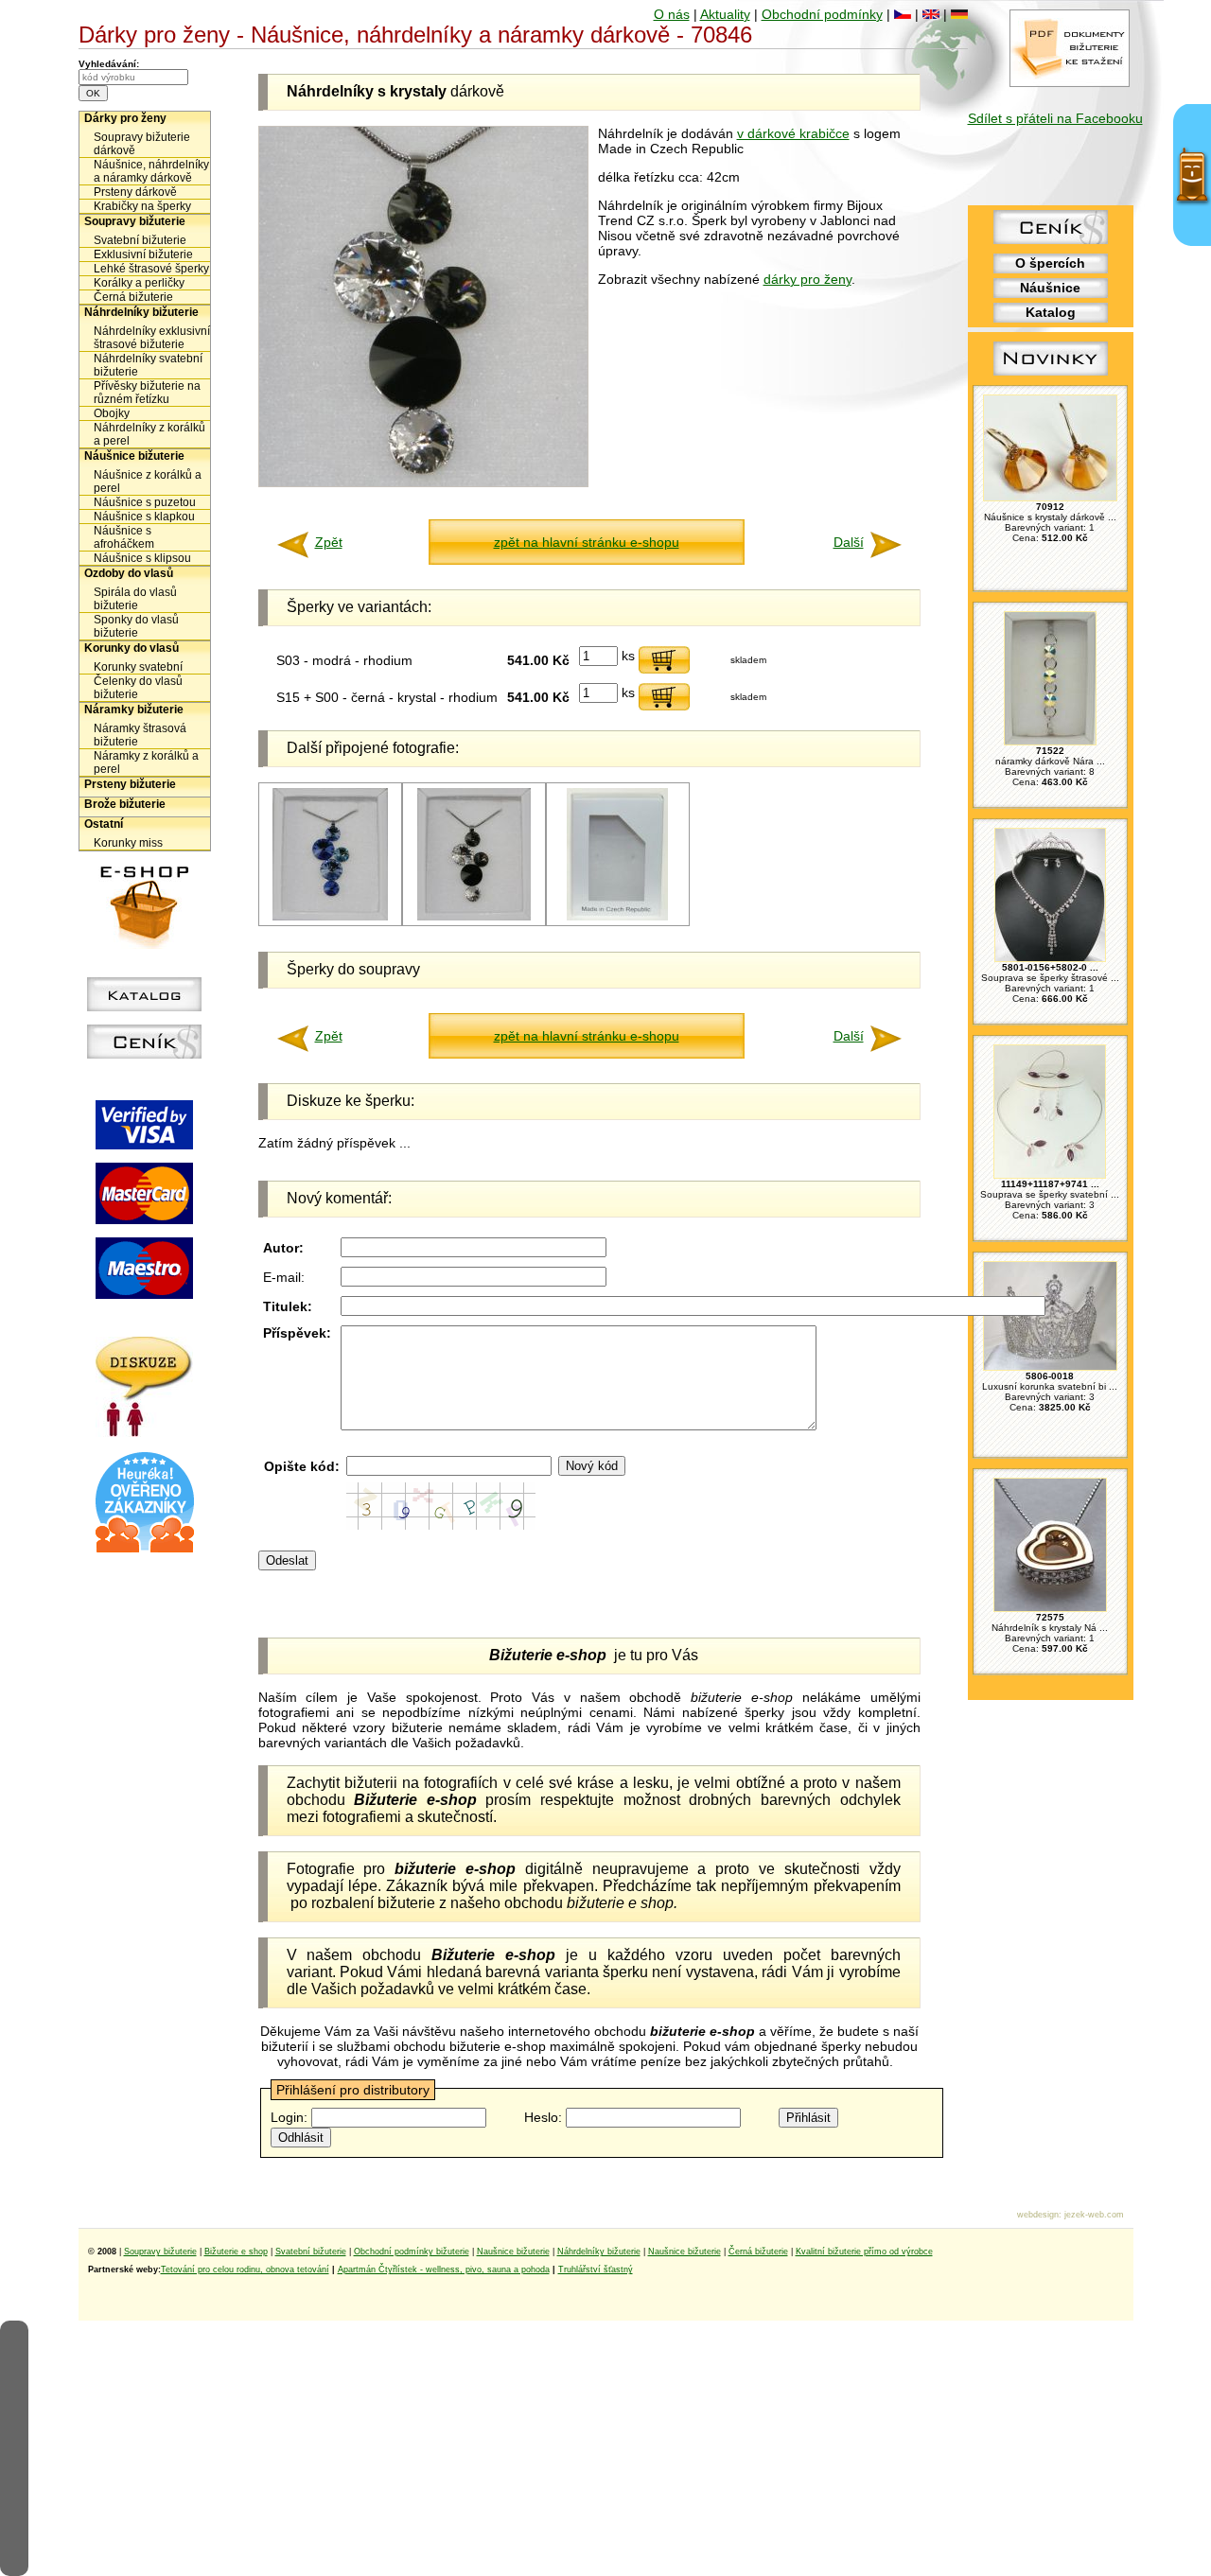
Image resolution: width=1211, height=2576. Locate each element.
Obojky (112, 413)
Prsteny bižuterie (130, 784)
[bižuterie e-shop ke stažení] (1070, 82)
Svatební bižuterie (140, 240)
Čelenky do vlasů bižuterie (138, 688)
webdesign (1038, 2215)
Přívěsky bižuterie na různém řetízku (147, 393)
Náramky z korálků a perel (146, 762)
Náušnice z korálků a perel (148, 482)
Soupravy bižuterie (135, 221)
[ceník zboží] (1051, 239)
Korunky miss (128, 843)
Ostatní (104, 824)
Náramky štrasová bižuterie (140, 735)
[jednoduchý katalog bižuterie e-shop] (144, 1007)
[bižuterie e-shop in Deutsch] (959, 14)
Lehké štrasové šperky (151, 269)
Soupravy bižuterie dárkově (142, 144)
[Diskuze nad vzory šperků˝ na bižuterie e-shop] (144, 1432)
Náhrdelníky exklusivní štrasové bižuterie (152, 338)
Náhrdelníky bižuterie (141, 312)
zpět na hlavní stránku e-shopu (587, 542)
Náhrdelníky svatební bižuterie (148, 365)
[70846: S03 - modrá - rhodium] (330, 917)
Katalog (1051, 312)
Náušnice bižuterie (134, 456)
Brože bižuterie (125, 804)
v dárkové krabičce (793, 133)
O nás (672, 14)
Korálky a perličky (139, 283)
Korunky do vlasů (132, 648)
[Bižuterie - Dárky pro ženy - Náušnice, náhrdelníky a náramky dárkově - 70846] (423, 482)
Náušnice (1050, 288)
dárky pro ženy (807, 279)
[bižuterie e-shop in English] (931, 14)
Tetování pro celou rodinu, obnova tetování (245, 2269)
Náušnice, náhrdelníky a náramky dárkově (151, 171)
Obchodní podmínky (822, 14)
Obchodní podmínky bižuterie (412, 2252)
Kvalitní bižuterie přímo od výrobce (864, 2252)
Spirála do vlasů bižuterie (135, 599)
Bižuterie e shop (236, 2252)
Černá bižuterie (133, 297)
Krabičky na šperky (142, 206)
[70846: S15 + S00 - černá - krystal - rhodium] (474, 917)
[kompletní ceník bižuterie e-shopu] (144, 1054)
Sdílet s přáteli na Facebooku (1055, 118)
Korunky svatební (138, 667)
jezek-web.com (1094, 2215)
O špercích (1050, 263)
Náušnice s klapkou (144, 517)
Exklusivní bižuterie (143, 254)
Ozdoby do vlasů (129, 573)
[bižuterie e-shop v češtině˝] (903, 14)
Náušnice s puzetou (145, 502)
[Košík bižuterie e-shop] (145, 944)
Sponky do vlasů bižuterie (136, 626)
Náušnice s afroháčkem (124, 537)
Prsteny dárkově (135, 192)
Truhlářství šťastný (596, 2269)
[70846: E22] (617, 917)
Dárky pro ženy (125, 118)
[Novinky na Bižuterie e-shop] (1051, 376)
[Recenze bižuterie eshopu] (145, 1549)
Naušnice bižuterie (513, 2252)
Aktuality (725, 14)
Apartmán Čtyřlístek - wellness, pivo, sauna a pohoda (444, 2269)
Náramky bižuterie (134, 710)
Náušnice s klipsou (142, 558)
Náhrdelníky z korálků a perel (149, 434)
